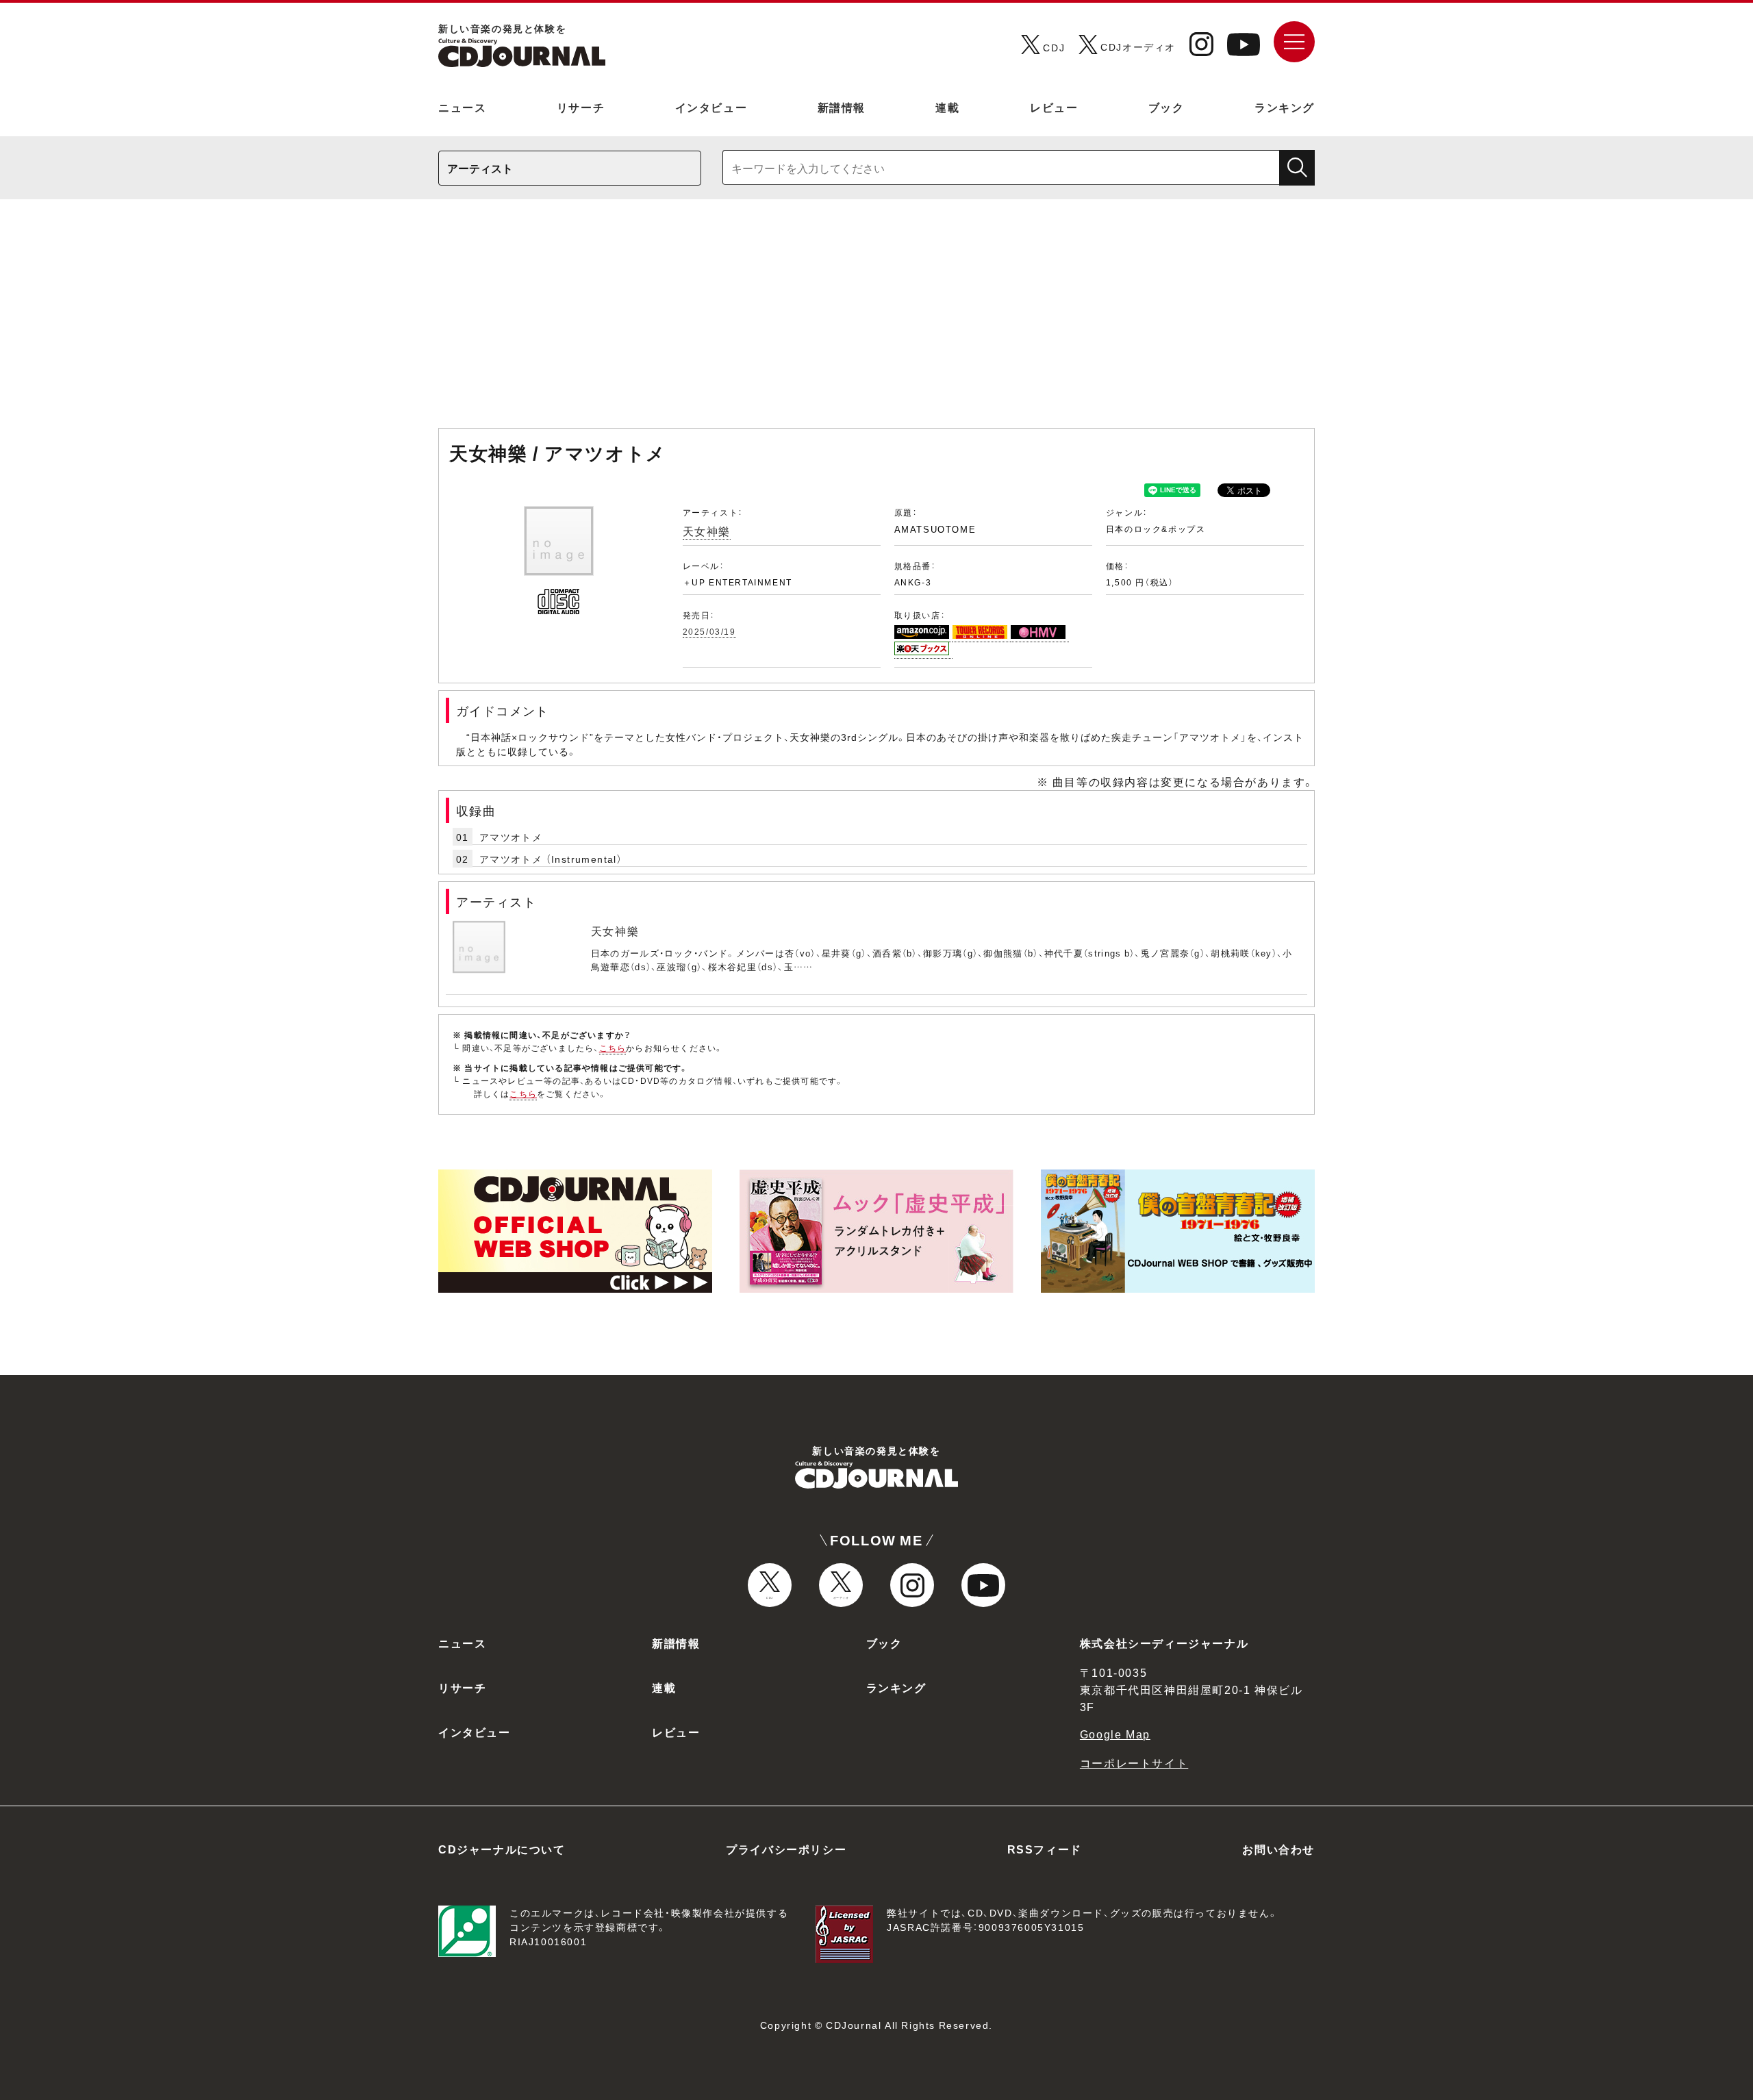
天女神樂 (707, 531)
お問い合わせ (1278, 1849)
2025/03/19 (709, 631)
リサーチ (581, 107)
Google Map (1115, 1734)
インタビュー (711, 107)
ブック (1166, 107)
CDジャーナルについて (502, 1849)
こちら (613, 1048)
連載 (947, 107)
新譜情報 (842, 107)
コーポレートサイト (1134, 1762)
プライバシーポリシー (786, 1849)
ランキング (1285, 107)
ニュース (462, 107)
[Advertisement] (876, 320)
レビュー (1054, 107)
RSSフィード (1045, 1849)
